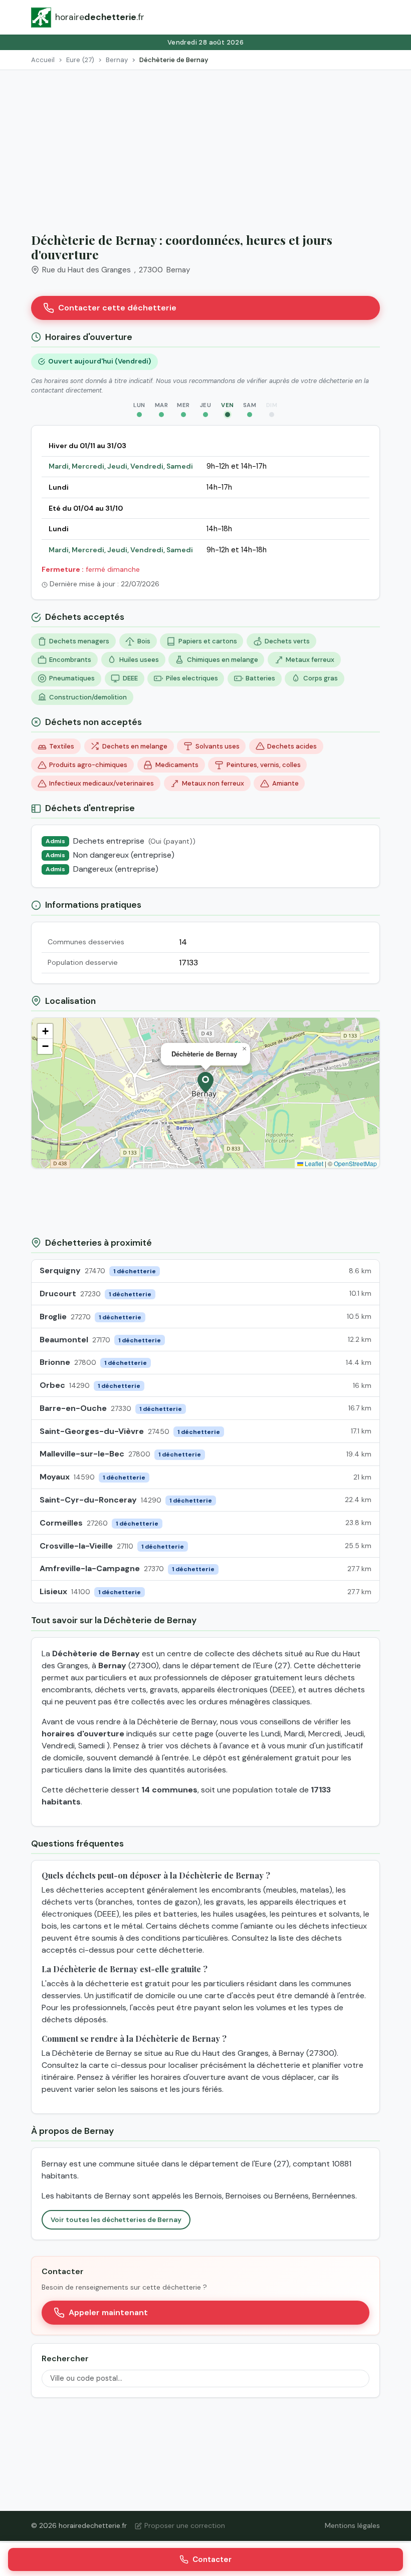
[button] (205, 1082)
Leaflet (313, 1163)
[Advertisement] (205, 145)
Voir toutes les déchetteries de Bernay (116, 2220)
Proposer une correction (185, 2525)
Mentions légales (352, 2525)
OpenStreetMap (355, 1163)
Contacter (212, 2559)
